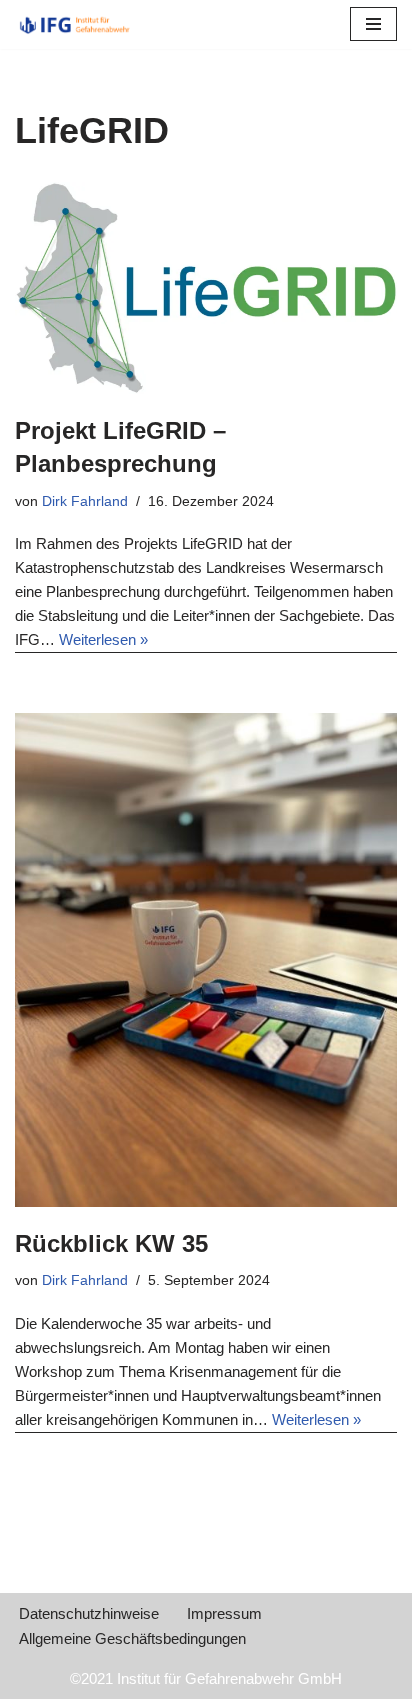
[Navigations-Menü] (373, 24)
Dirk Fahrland (85, 501)
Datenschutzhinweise (89, 1613)
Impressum (224, 1613)
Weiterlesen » (103, 639)
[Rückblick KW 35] (206, 959)
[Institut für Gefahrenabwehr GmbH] (75, 24)
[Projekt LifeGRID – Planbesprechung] (206, 288)
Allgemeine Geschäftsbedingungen (132, 1638)
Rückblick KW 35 (111, 1243)
